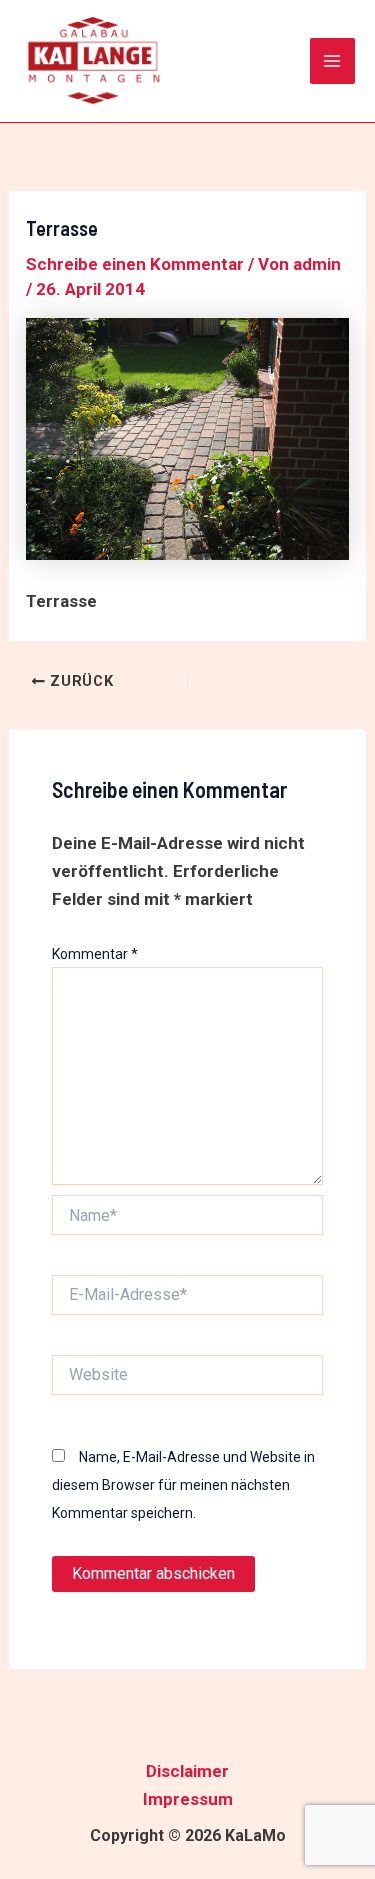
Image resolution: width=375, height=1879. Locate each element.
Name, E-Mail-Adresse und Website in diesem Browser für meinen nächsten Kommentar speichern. (183, 1485)
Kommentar (95, 954)
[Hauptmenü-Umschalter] (333, 61)
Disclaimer (187, 1771)
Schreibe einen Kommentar (135, 264)
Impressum (188, 1799)
